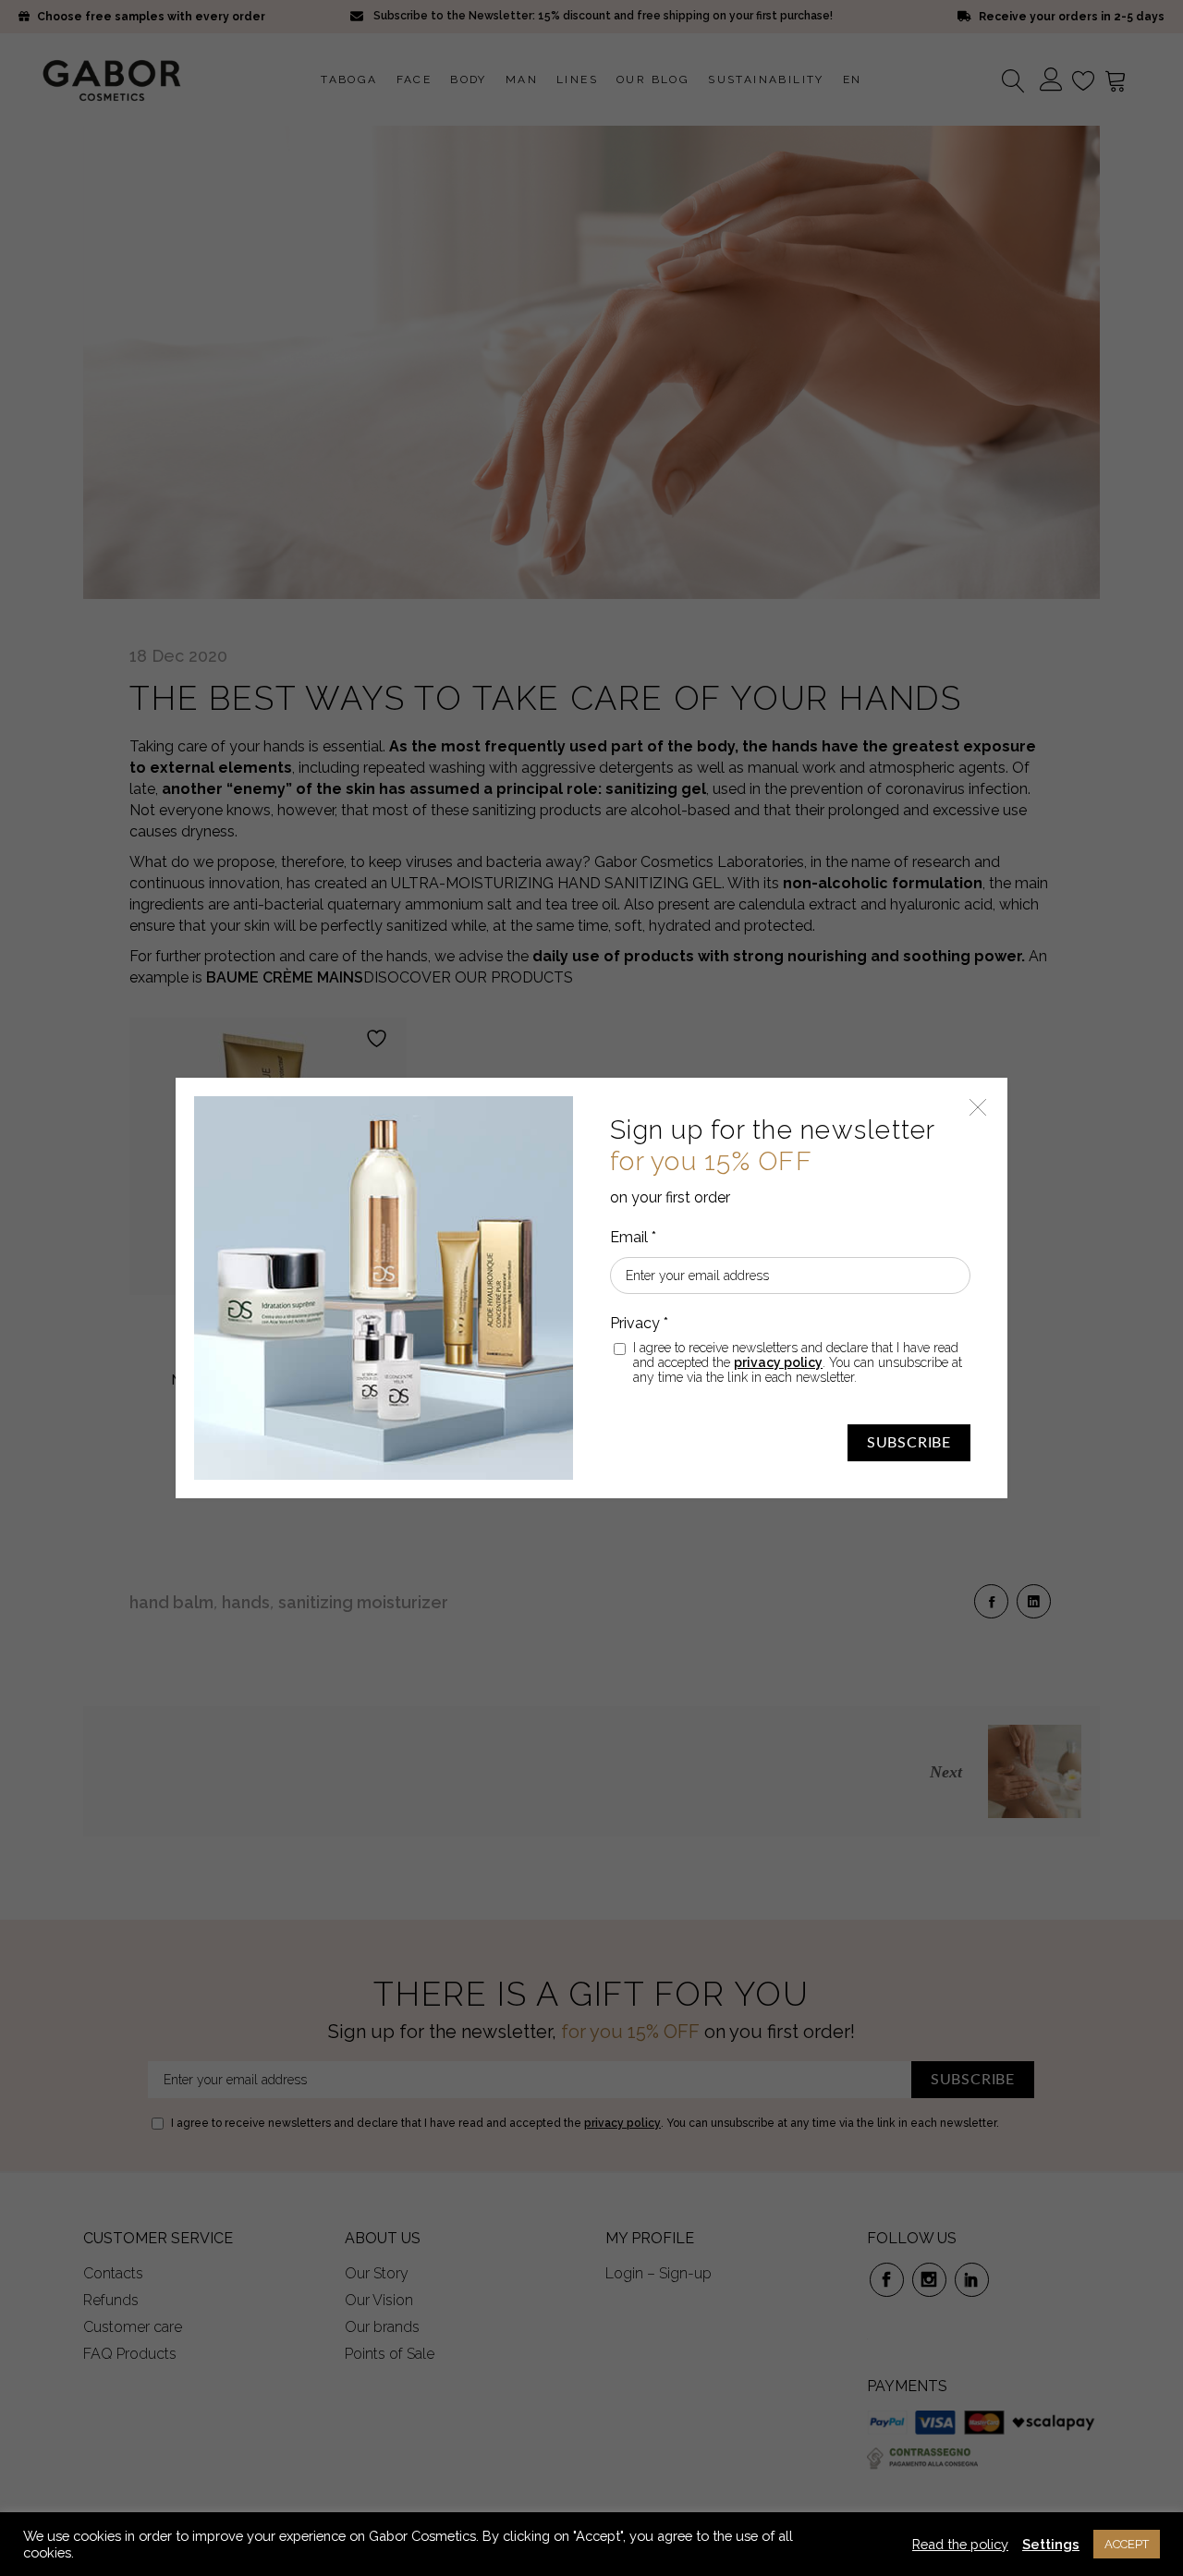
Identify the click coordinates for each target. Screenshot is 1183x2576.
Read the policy (960, 2544)
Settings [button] (1051, 2544)
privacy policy (778, 1362)
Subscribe (909, 1443)
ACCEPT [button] (1127, 2544)
